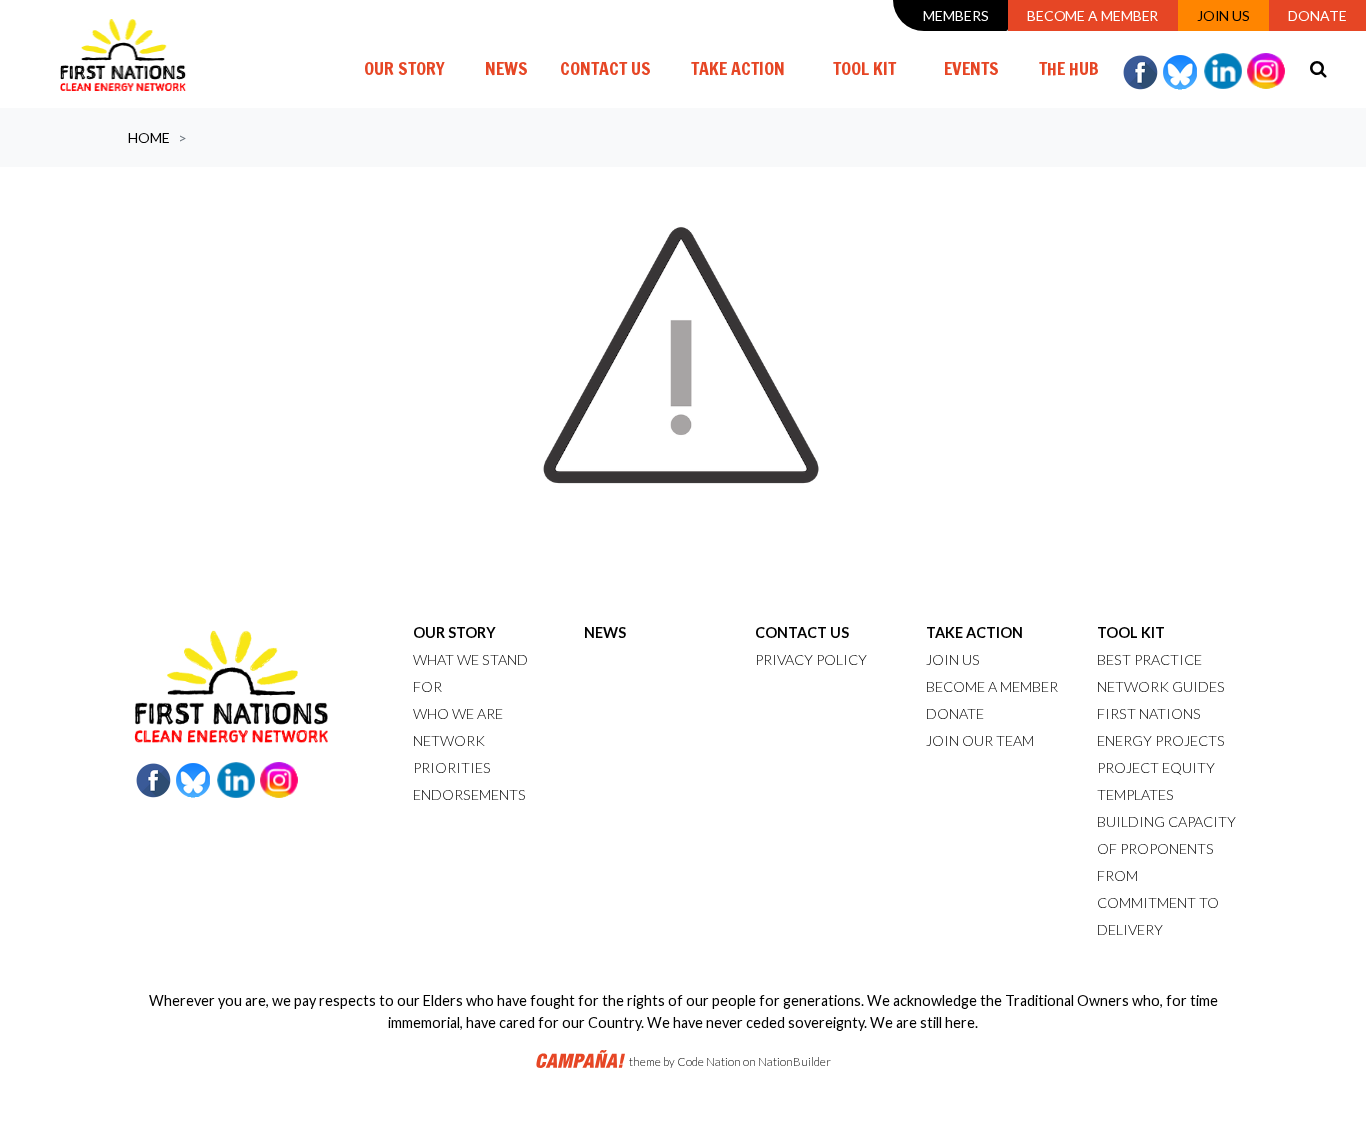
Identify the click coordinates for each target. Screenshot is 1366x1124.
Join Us (1223, 15)
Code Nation (709, 1061)
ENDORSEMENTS (469, 794)
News (506, 68)
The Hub (1069, 68)
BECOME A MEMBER (992, 686)
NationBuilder (794, 1061)
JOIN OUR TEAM (980, 740)
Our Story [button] (404, 68)
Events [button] (971, 68)
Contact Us (605, 68)
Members (955, 15)
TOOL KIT (1131, 632)
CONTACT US (802, 632)
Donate (1317, 15)
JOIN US (953, 659)
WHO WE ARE (458, 713)
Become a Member (1093, 15)
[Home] (123, 54)
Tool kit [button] (864, 68)
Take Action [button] (738, 68)
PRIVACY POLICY (811, 659)
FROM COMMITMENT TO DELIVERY (1158, 902)
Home (149, 137)
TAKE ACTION (974, 632)
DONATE (955, 713)
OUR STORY (454, 632)
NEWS (605, 632)
